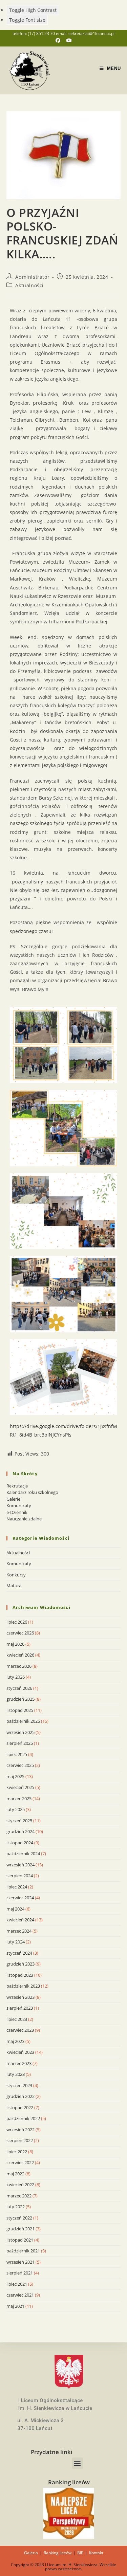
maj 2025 (15, 1776)
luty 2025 (16, 1809)
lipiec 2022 (17, 2152)
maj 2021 (15, 2306)
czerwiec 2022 (20, 2162)
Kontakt (96, 2553)
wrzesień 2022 (20, 2130)
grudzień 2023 (20, 1964)
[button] (77, 2463)
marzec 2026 (19, 1666)
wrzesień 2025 (20, 1732)
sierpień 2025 (20, 1743)
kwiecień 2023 (20, 2052)
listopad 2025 (20, 1710)
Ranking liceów (58, 2553)
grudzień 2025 (20, 1699)
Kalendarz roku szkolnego (32, 1492)
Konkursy (16, 1575)
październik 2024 (23, 1853)
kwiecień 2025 (20, 1787)
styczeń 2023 (19, 2085)
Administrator (32, 277)
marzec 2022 (19, 2196)
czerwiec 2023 (20, 2030)
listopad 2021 (20, 2240)
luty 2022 (16, 2207)
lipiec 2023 (17, 2019)
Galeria (31, 2553)
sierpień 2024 (20, 1876)
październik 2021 (23, 2251)
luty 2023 (16, 2074)
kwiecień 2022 (20, 2185)
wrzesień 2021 (20, 2262)
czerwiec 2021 (20, 2295)
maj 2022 (15, 2174)
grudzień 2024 (20, 1831)
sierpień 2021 (20, 2273)
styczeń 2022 (19, 2218)
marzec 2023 (19, 2063)
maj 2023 (15, 2041)
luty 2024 (16, 1942)
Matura (14, 1586)
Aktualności (29, 285)
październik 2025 (23, 1721)
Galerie (13, 1499)
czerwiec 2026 (20, 1633)
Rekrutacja (17, 1486)
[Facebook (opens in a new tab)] (61, 40)
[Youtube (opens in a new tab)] (69, 40)
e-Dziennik (17, 1512)
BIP (80, 2553)
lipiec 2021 (17, 2284)
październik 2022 (23, 2118)
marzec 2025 (19, 1798)
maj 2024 (15, 1909)
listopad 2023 (20, 1975)
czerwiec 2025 (20, 1765)
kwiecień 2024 (20, 1920)
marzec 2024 (19, 1931)
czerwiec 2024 (20, 1898)
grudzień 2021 (20, 2229)
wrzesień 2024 (20, 1865)
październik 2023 (23, 1986)
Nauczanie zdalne (24, 1519)
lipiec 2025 (17, 1754)
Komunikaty (19, 1505)
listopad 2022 (20, 2107)
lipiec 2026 (17, 1622)
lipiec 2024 (17, 1887)
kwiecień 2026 (20, 1655)
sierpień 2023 (20, 2008)
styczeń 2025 (19, 1821)
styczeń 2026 (19, 1688)
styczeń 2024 (19, 1953)
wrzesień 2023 (20, 1997)
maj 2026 (15, 1644)
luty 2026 (16, 1677)
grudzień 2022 (20, 2096)
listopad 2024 (20, 1843)
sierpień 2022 (20, 2140)
